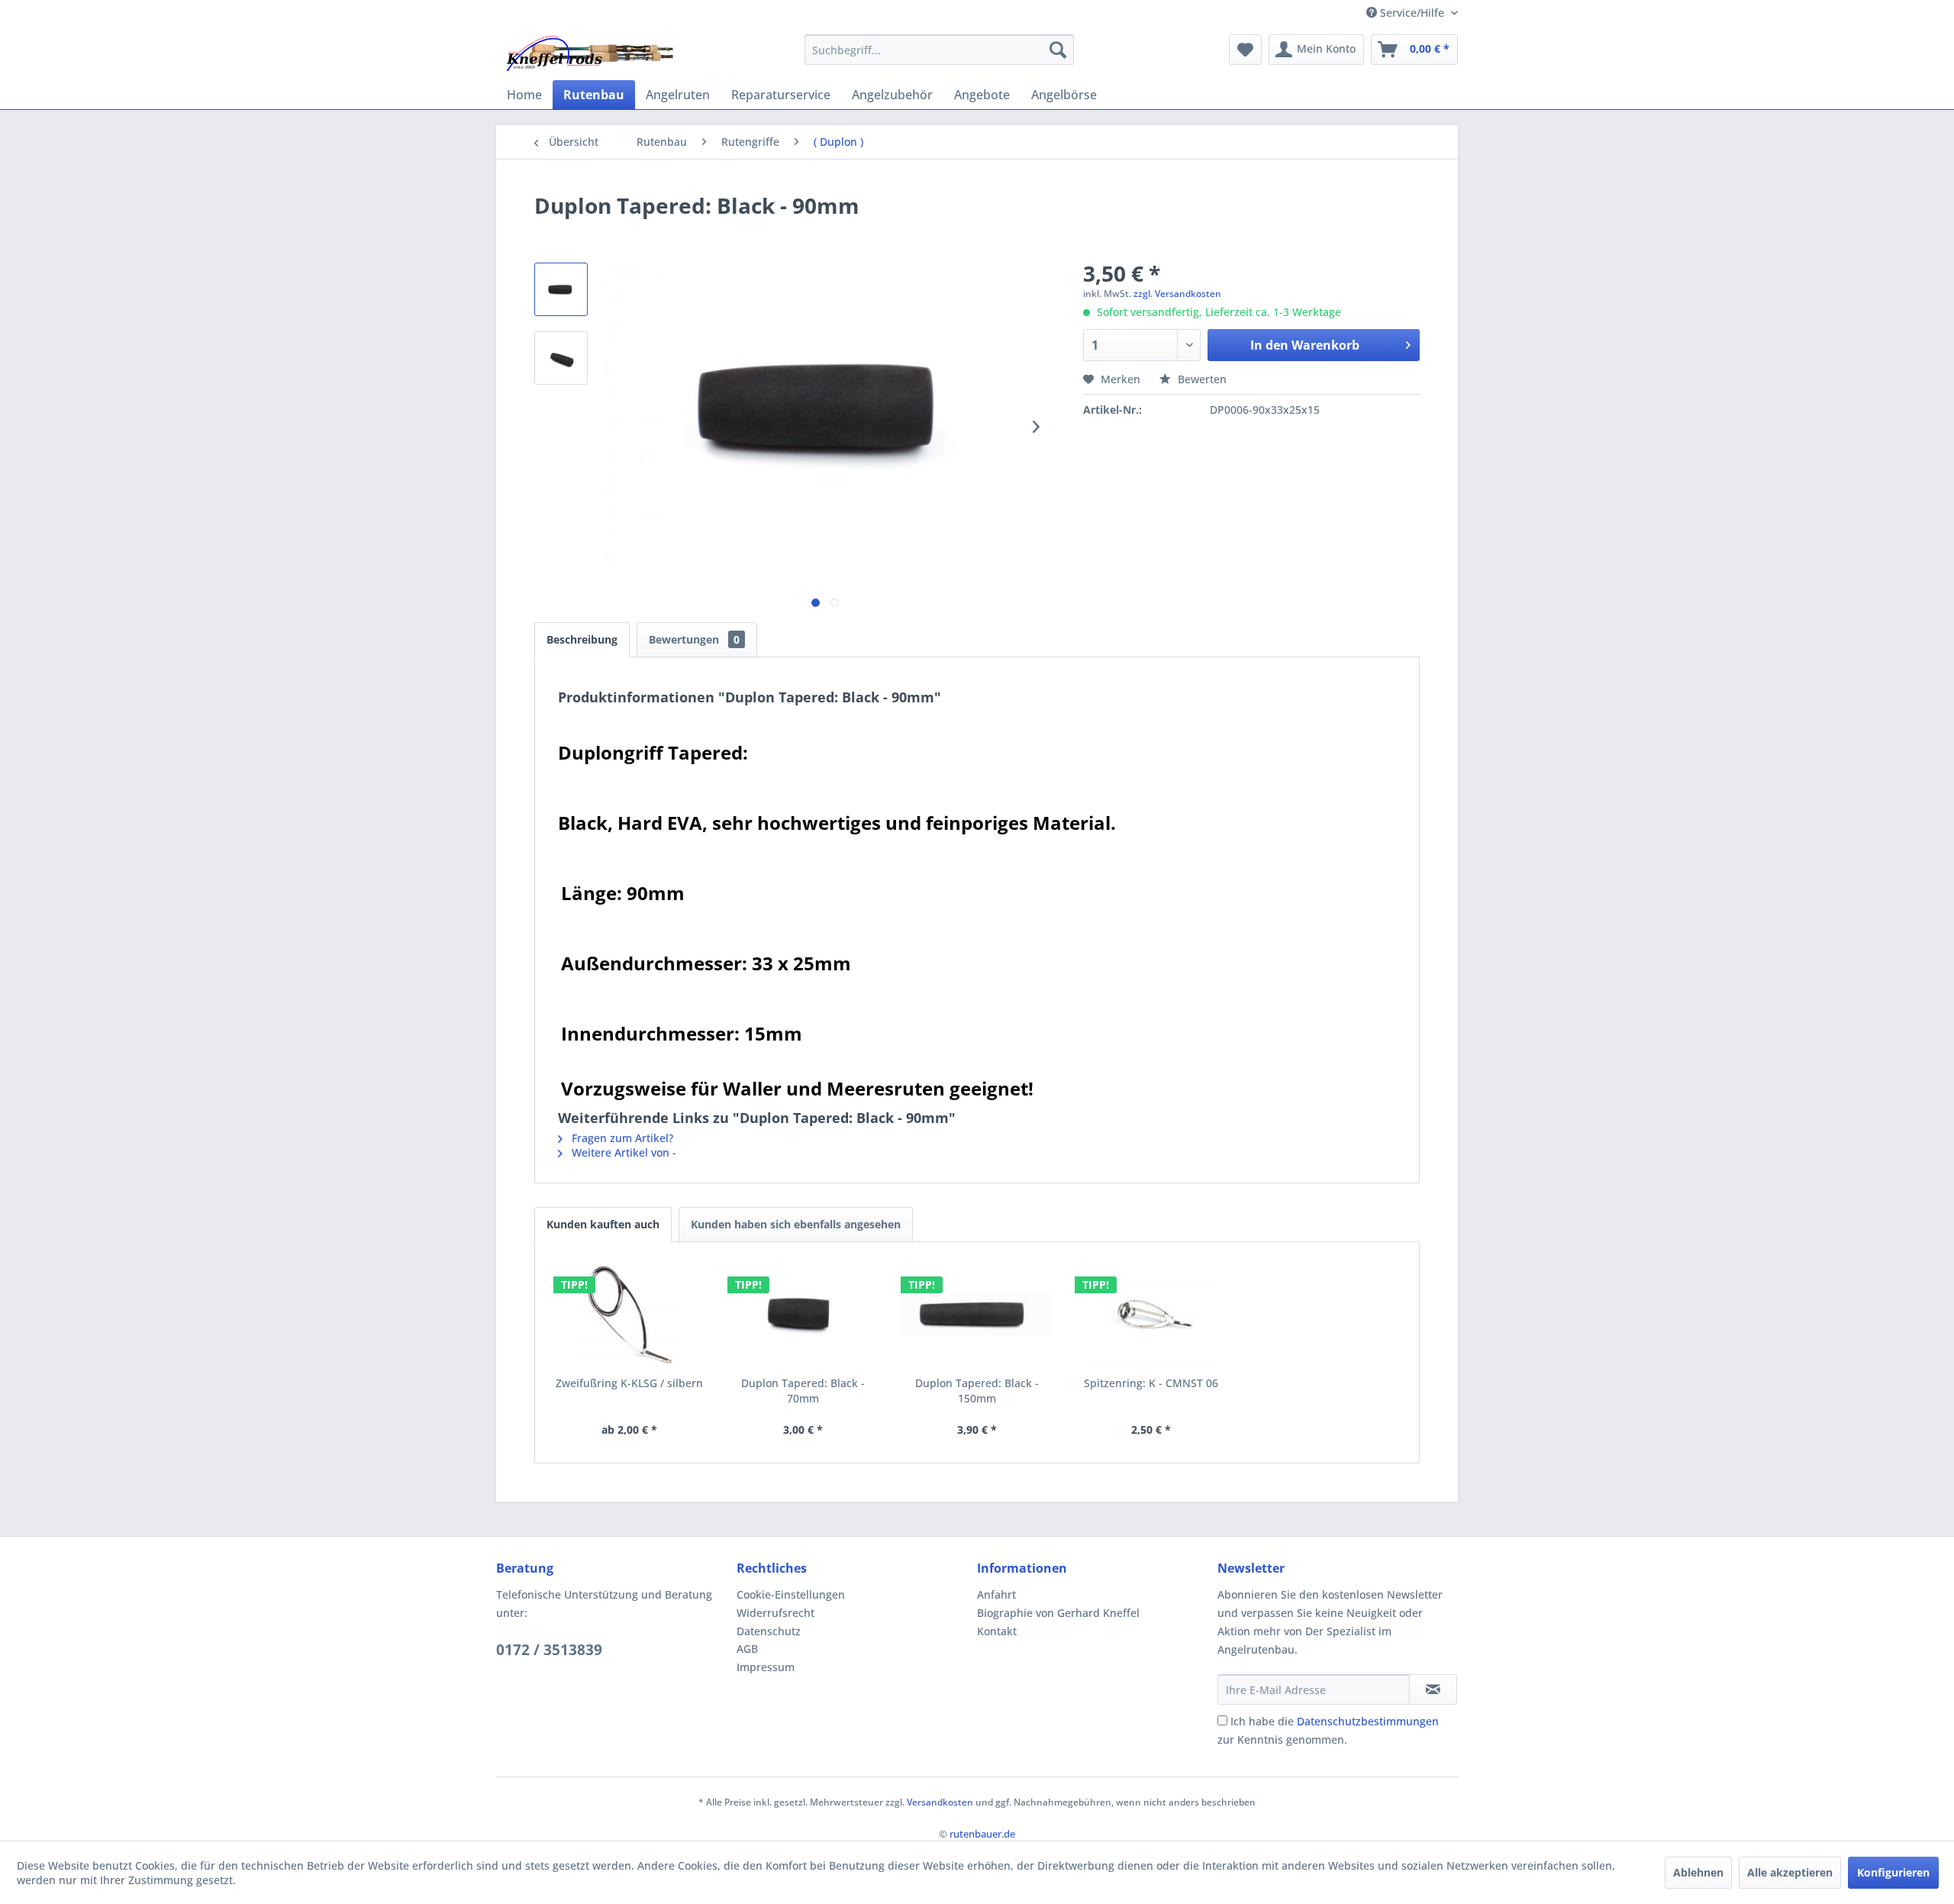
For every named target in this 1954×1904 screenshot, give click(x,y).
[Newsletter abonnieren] (1433, 1689)
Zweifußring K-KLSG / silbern (629, 1383)
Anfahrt (996, 1594)
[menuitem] (939, 50)
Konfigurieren (1893, 1872)
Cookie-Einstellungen (791, 1594)
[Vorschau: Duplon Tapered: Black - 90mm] (561, 289)
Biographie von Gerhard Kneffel (1058, 1613)
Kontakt (997, 1631)
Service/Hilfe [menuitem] (1412, 13)
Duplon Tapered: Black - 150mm (977, 1391)
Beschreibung (582, 639)
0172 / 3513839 (549, 1650)
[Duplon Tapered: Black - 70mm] (804, 1315)
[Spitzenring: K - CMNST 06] (1151, 1315)
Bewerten (1201, 379)
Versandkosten (940, 1802)
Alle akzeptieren (1790, 1872)
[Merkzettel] (1245, 50)
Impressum (766, 1667)
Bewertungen (694, 639)
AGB (747, 1649)
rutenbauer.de (982, 1834)
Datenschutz (769, 1631)
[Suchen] (1058, 50)
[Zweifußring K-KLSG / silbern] (630, 1315)
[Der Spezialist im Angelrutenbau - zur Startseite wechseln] (589, 53)
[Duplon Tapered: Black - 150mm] (977, 1315)
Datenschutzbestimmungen (1368, 1721)
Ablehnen (1698, 1872)
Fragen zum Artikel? (621, 1138)
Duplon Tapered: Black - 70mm (803, 1391)
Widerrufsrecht (775, 1613)
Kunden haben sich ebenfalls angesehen (796, 1224)
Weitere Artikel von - (622, 1152)
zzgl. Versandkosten (1177, 294)
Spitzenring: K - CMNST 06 (1151, 1383)
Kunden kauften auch (603, 1224)
